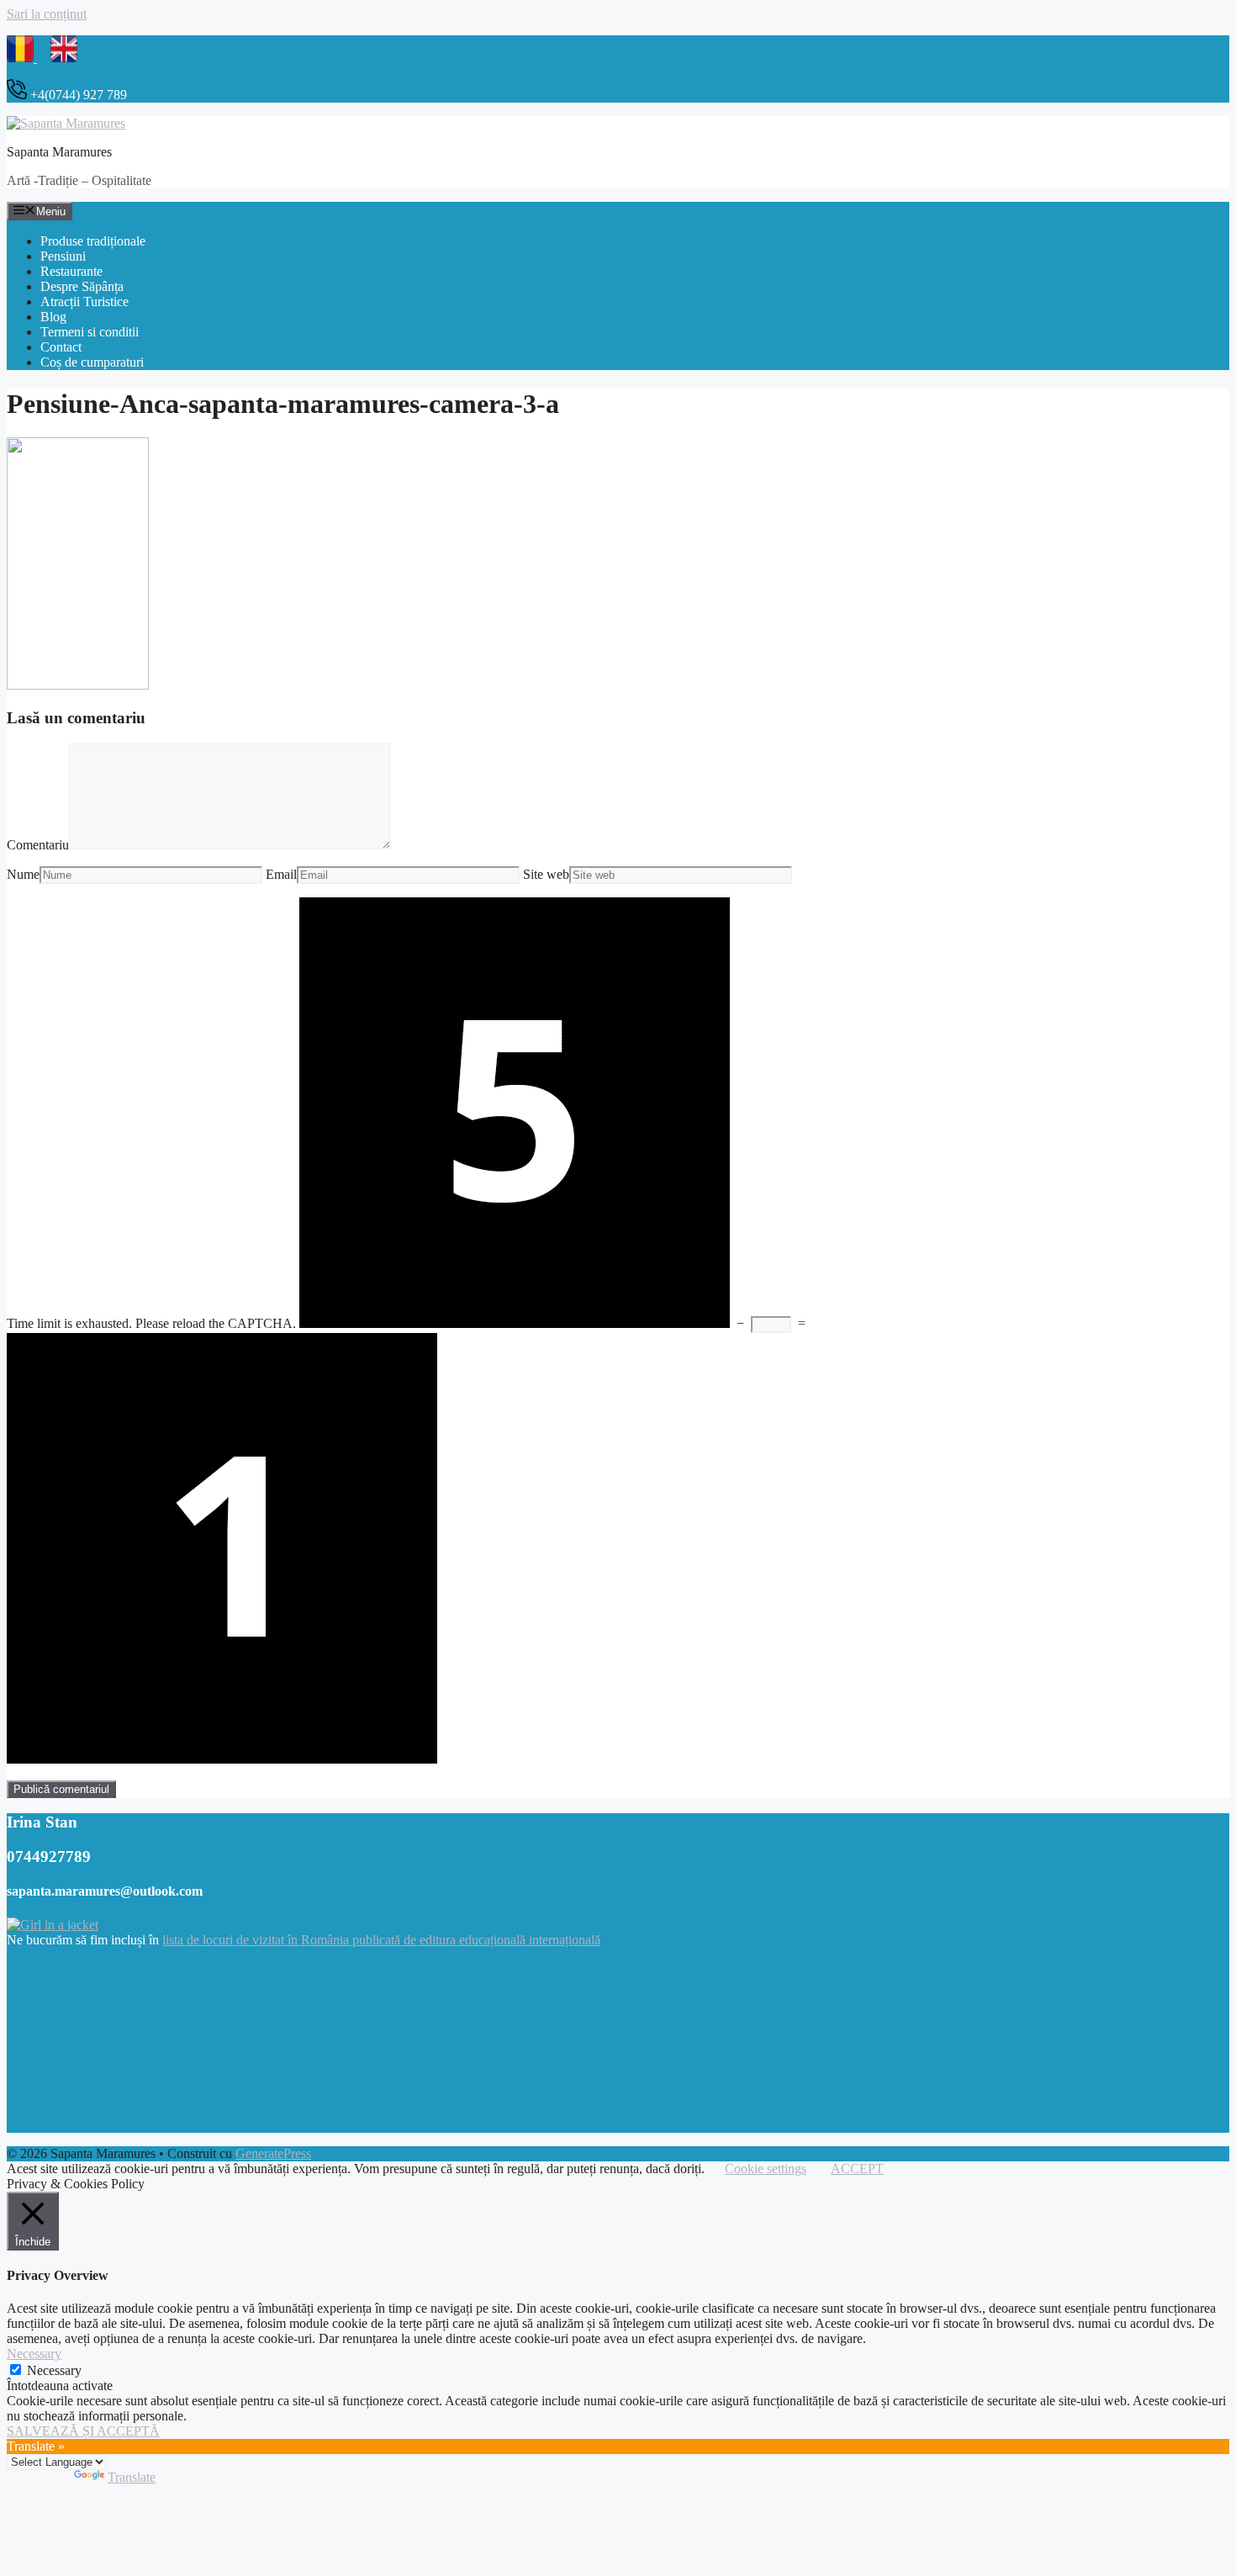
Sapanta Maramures (59, 152)
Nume (23, 874)
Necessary (54, 2370)
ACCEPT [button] (857, 2169)
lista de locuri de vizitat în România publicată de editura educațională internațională (381, 1940)
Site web (546, 874)
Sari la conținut (47, 14)
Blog (53, 317)
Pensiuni (63, 256)
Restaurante (71, 271)
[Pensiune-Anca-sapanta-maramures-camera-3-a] (78, 685)
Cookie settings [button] (766, 2169)
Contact (61, 347)
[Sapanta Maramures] (66, 123)
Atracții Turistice (85, 302)
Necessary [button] (34, 2354)
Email (281, 874)
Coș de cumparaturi (92, 362)
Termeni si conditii (90, 332)
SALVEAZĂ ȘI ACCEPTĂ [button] (83, 2431)
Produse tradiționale (93, 241)
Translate (132, 2477)
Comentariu (38, 845)
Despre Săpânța (82, 286)
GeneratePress (273, 2153)
